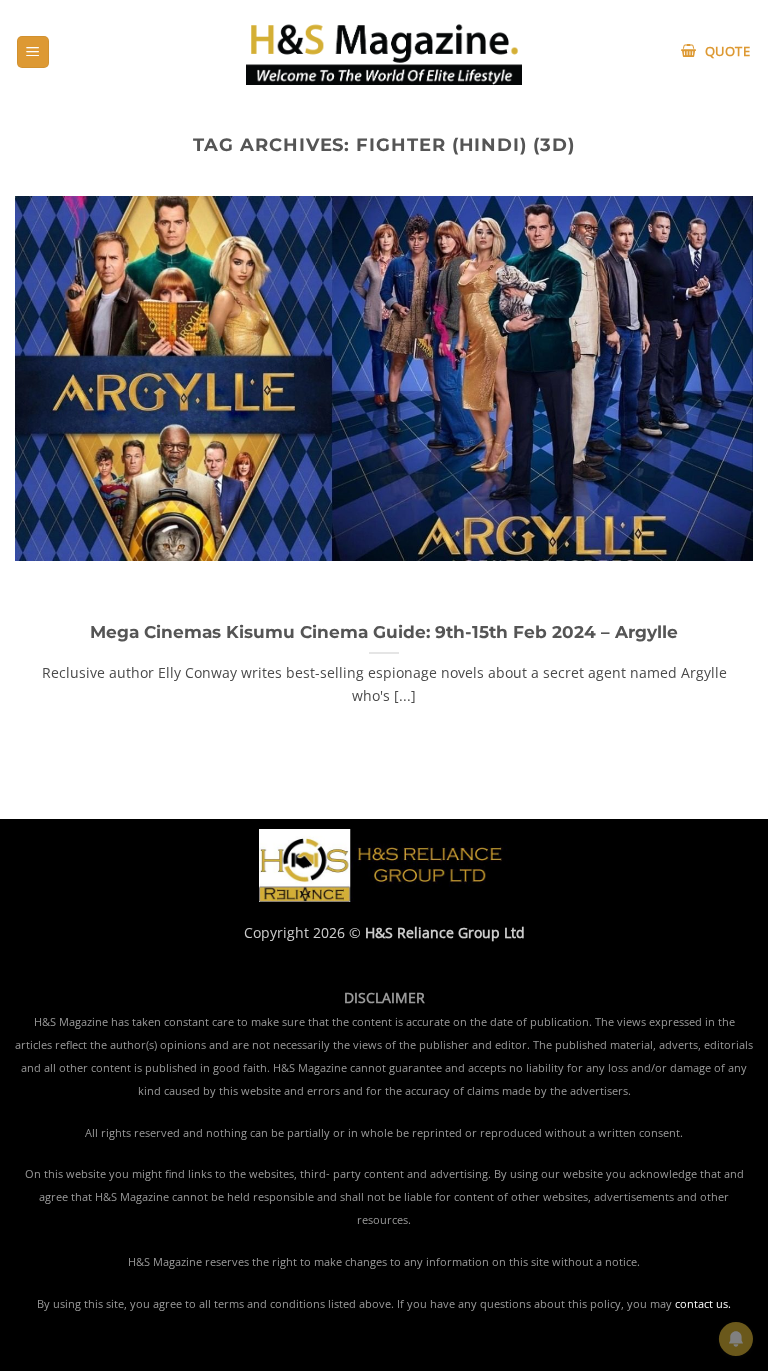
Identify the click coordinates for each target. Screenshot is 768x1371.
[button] (33, 52)
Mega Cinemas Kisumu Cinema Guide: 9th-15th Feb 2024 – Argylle (384, 632)
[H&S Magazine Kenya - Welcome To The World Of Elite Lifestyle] (384, 51)
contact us (701, 1304)
